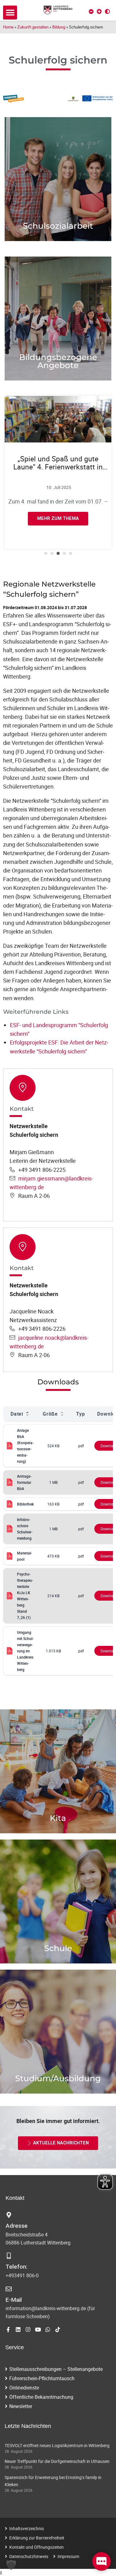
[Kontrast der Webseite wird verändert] (107, 11)
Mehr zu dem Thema (58, 2052)
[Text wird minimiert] (91, 11)
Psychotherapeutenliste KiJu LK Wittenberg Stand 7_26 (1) (25, 1596)
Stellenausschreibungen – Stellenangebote (56, 2369)
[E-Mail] (9, 2289)
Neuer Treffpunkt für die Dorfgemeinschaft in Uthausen (57, 2461)
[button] (10, 13)
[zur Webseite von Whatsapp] (48, 2330)
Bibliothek (25, 1504)
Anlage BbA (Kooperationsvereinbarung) (25, 1446)
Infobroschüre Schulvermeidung (25, 1529)
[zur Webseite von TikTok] (58, 2330)
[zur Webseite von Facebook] (8, 2330)
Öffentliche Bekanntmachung (41, 2397)
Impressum (68, 2556)
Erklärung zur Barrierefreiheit (37, 2538)
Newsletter (21, 2406)
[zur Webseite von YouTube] (38, 2330)
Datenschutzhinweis (29, 2556)
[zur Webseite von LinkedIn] (18, 2330)
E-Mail (14, 2300)
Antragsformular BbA (24, 1482)
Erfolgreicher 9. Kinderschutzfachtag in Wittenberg (58, 467)
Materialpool (25, 1556)
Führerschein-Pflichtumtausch (42, 2378)
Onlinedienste (24, 2388)
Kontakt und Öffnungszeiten (37, 2547)
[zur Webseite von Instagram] (28, 2330)
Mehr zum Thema (58, 203)
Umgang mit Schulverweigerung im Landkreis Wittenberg (25, 1651)
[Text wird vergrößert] (99, 11)
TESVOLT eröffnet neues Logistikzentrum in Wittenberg (57, 2445)
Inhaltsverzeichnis (27, 2528)
